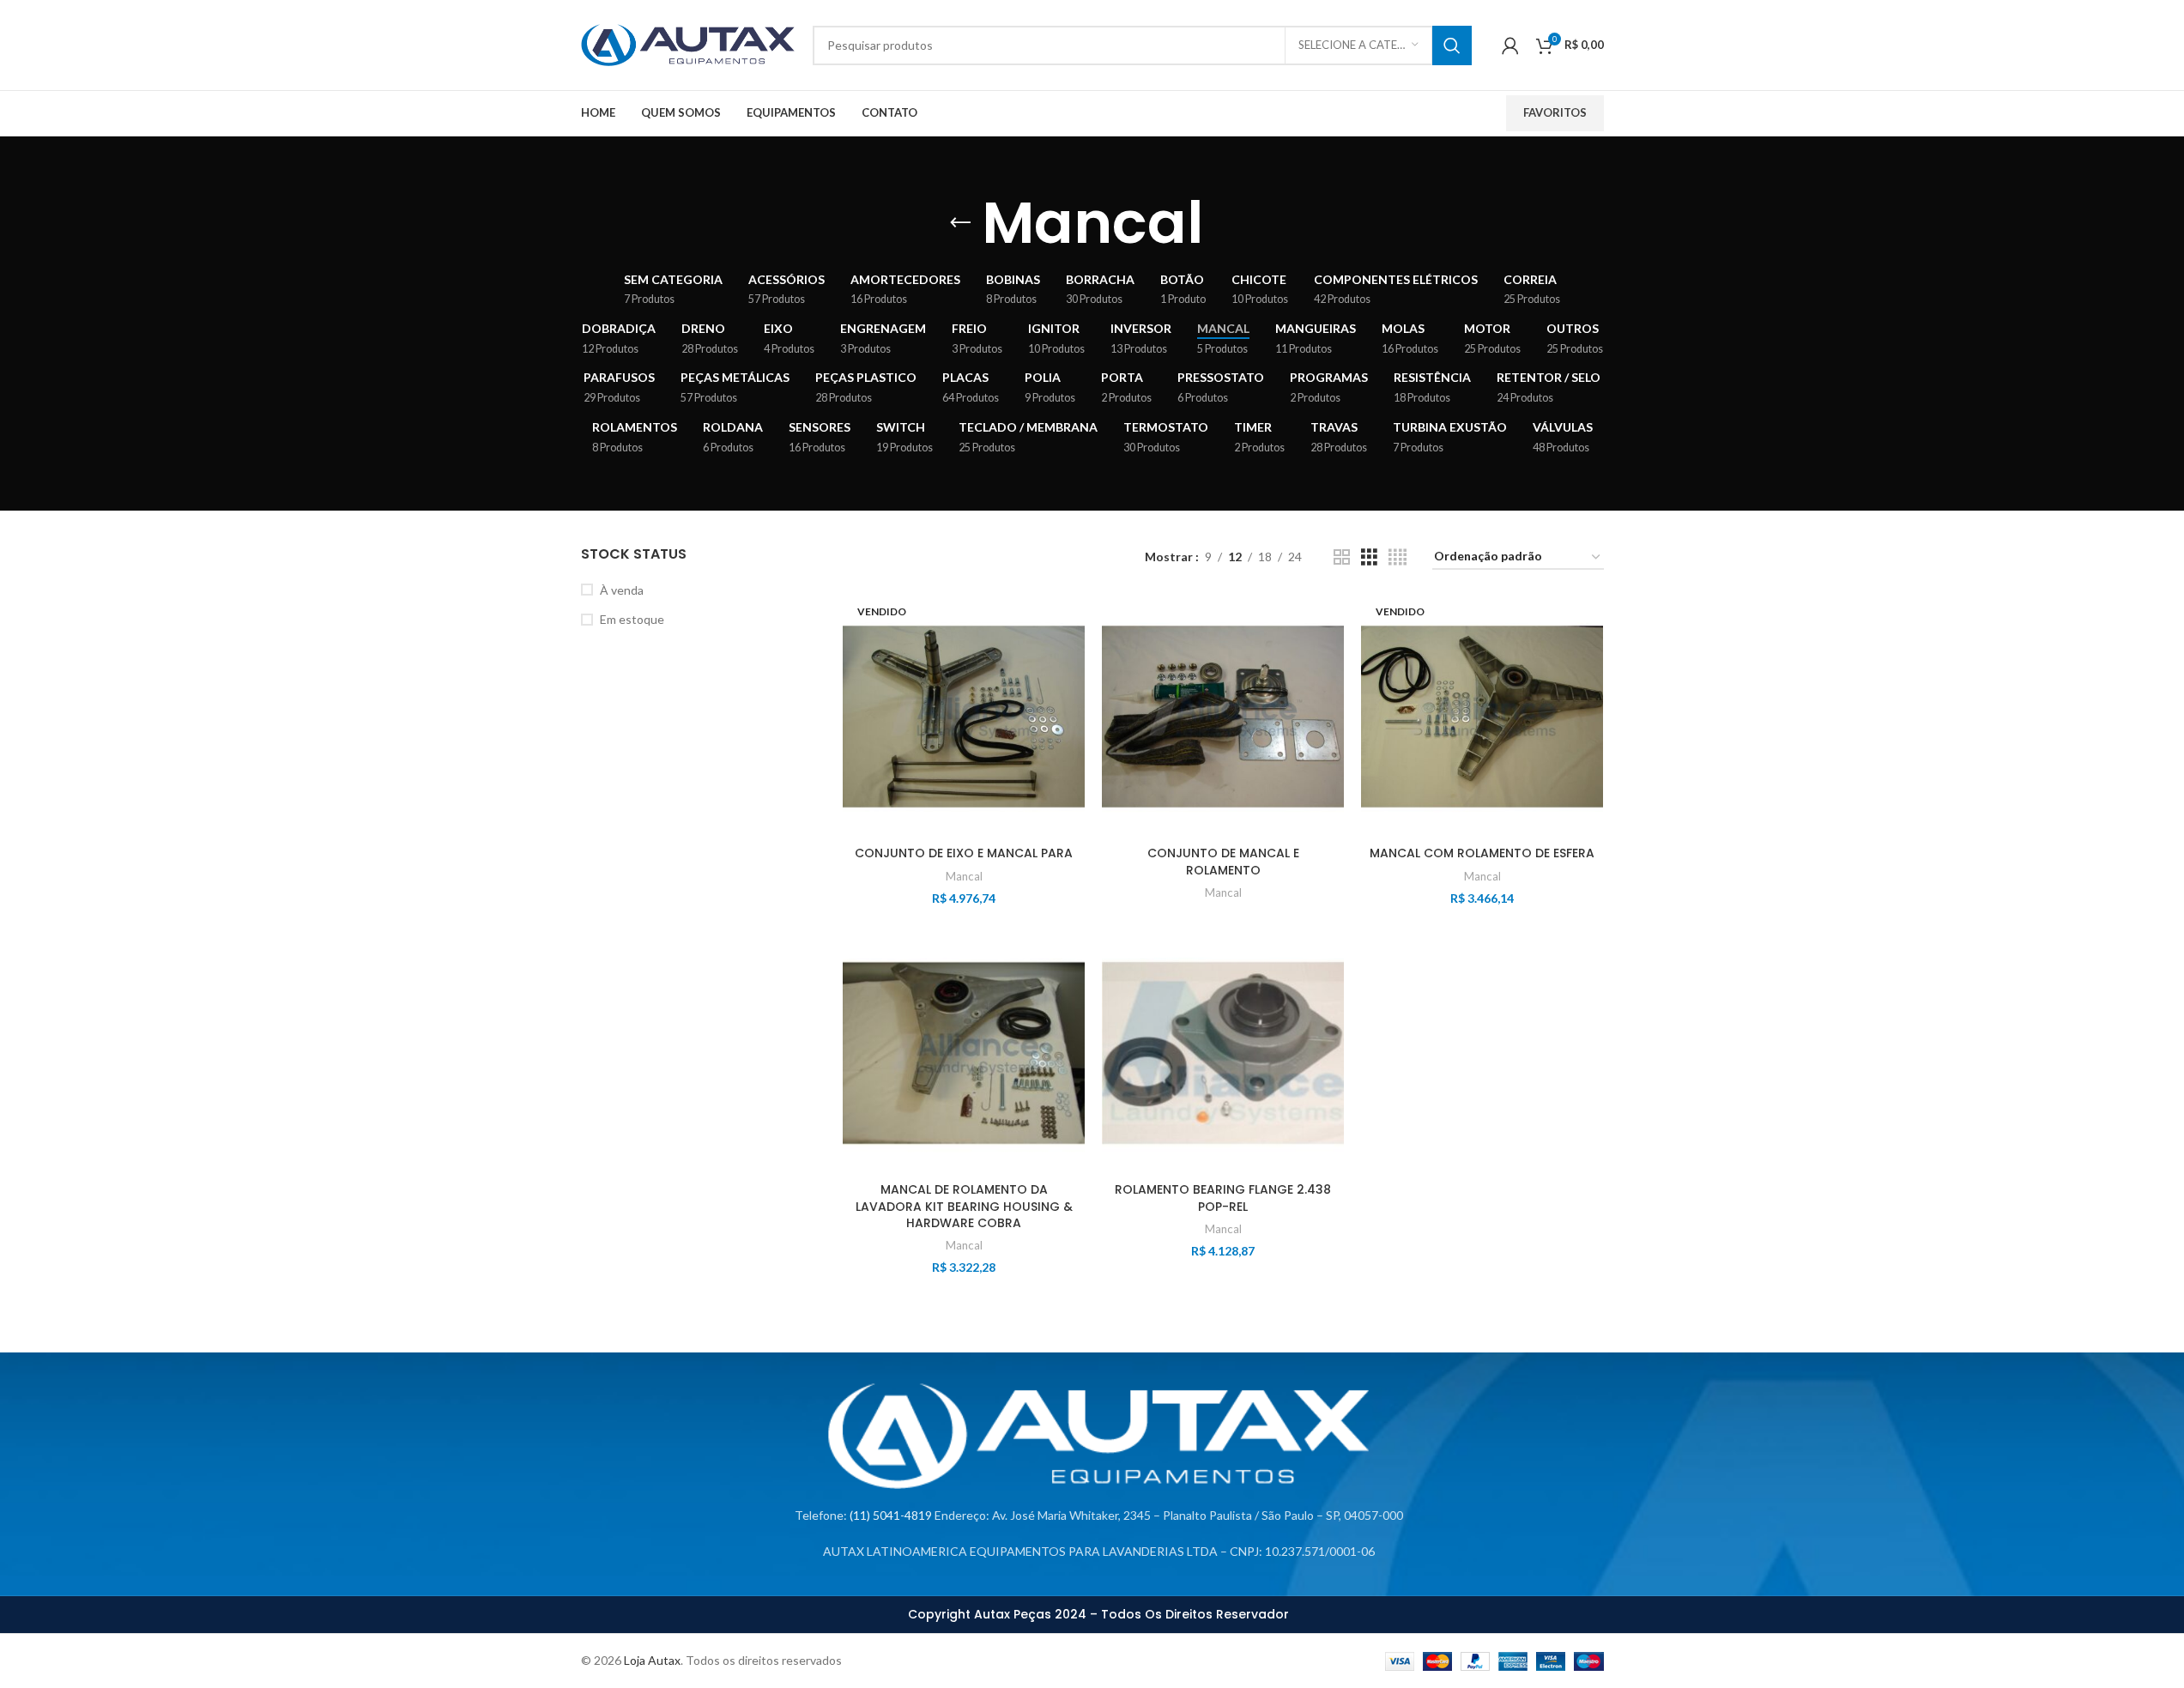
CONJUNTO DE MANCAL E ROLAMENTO (1223, 862)
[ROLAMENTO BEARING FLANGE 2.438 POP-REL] (1223, 1053)
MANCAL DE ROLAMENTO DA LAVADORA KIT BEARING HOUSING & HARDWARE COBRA (964, 1206)
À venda (622, 590)
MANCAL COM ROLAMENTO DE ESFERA (1482, 853)
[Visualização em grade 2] (1342, 557)
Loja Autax (652, 1660)
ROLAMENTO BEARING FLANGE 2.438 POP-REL (1223, 1198)
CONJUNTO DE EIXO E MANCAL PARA (964, 853)
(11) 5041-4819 (891, 1515)
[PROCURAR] (1452, 45)
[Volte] (960, 223)
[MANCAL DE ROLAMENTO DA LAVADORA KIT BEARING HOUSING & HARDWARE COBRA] (964, 1053)
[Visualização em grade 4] (1398, 557)
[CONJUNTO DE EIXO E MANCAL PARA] (964, 717)
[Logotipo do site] (688, 43)
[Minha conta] (1510, 45)
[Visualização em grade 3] (1369, 557)
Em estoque (632, 619)
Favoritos (1555, 112)
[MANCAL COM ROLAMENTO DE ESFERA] (1482, 717)
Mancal (964, 876)
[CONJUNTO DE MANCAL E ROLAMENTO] (1223, 717)
